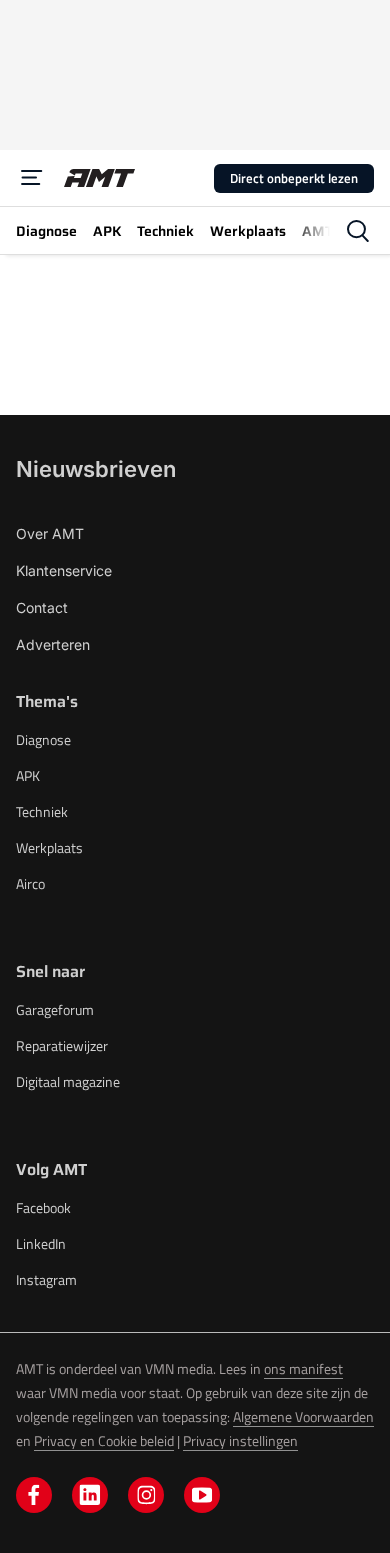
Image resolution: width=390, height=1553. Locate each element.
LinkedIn (41, 1243)
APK (28, 775)
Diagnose (43, 739)
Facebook (43, 1207)
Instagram (46, 1279)
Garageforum (55, 1009)
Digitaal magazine (68, 1081)
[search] (358, 231)
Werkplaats (49, 847)
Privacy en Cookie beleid (104, 1440)
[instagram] (146, 1495)
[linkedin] (90, 1495)
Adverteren (53, 644)
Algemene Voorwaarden (303, 1416)
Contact (42, 607)
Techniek (42, 811)
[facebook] (34, 1495)
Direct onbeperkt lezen (294, 178)
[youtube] (202, 1495)
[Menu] (32, 178)
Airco (30, 883)
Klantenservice (64, 570)
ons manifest (303, 1368)
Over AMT (50, 533)
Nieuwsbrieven (96, 469)
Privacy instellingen (240, 1440)
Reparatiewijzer (62, 1045)
